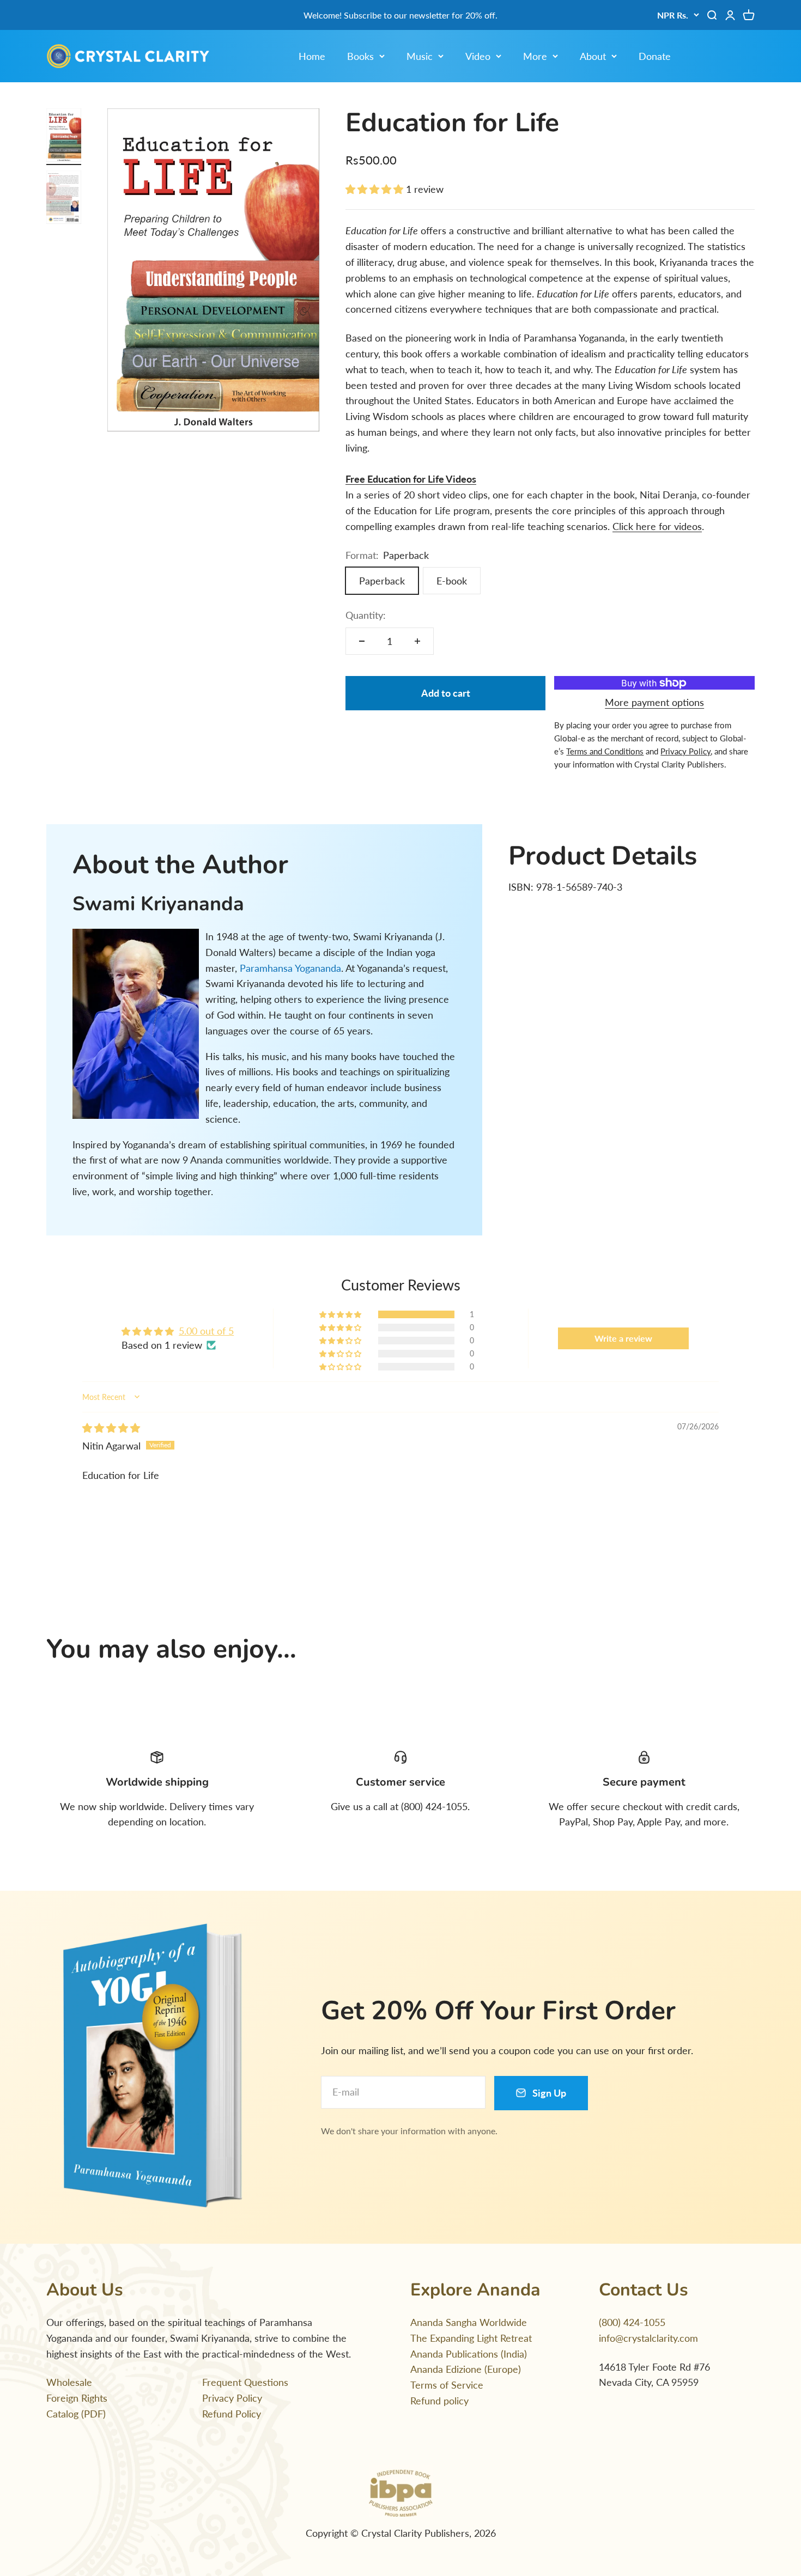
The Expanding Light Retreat (471, 2338)
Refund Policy (232, 2414)
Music (420, 56)
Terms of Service (447, 2385)
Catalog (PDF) (76, 2414)
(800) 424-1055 (632, 2322)
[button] (376, 189)
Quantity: (366, 615)
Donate (655, 56)
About (593, 56)
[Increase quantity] (417, 641)
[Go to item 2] (64, 199)
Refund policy (439, 2401)
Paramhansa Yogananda (290, 968)
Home (312, 56)
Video (478, 56)
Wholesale (69, 2382)
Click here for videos (657, 526)
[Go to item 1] (64, 137)
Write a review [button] (623, 1338)
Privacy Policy (232, 2398)
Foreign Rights (77, 2398)
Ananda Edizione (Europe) (466, 2369)
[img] (111, 1428)
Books (360, 56)
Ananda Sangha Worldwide (469, 2322)
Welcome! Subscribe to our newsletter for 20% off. (400, 15)
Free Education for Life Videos (411, 479)
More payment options (654, 702)
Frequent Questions (245, 2382)
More (535, 56)
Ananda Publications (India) (469, 2354)
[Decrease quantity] (362, 641)
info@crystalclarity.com (648, 2338)
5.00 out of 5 (206, 1331)
